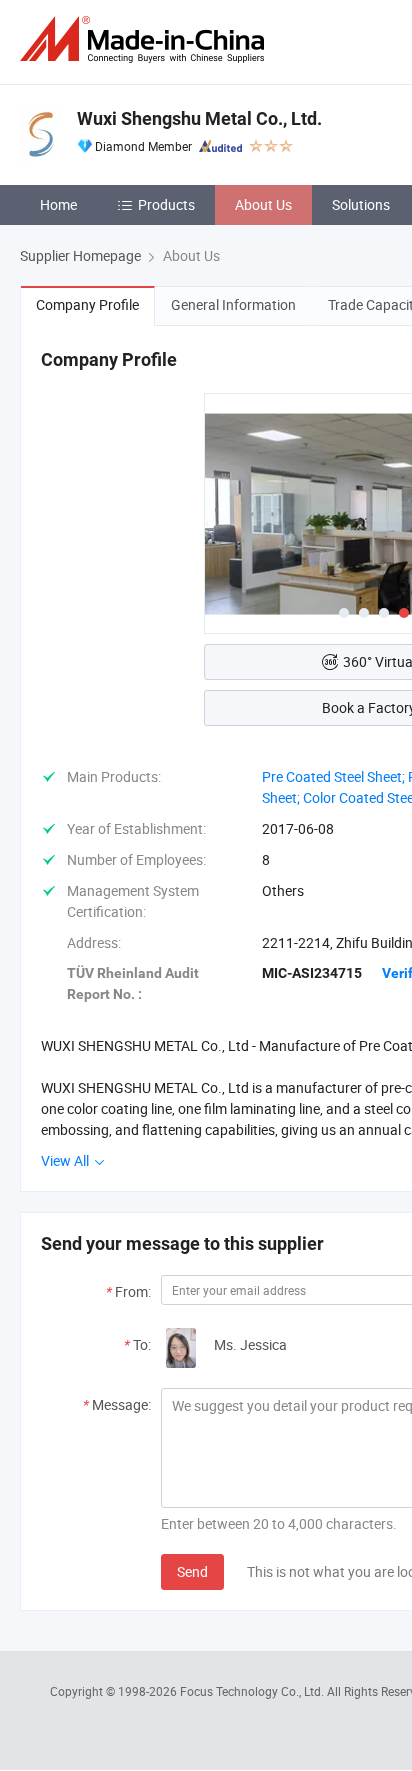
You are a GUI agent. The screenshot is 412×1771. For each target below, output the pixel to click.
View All (66, 1160)
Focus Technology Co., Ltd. (253, 1691)
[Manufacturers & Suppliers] (146, 39)
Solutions (361, 204)
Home (58, 204)
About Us (263, 204)
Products (166, 204)
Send (192, 1571)
